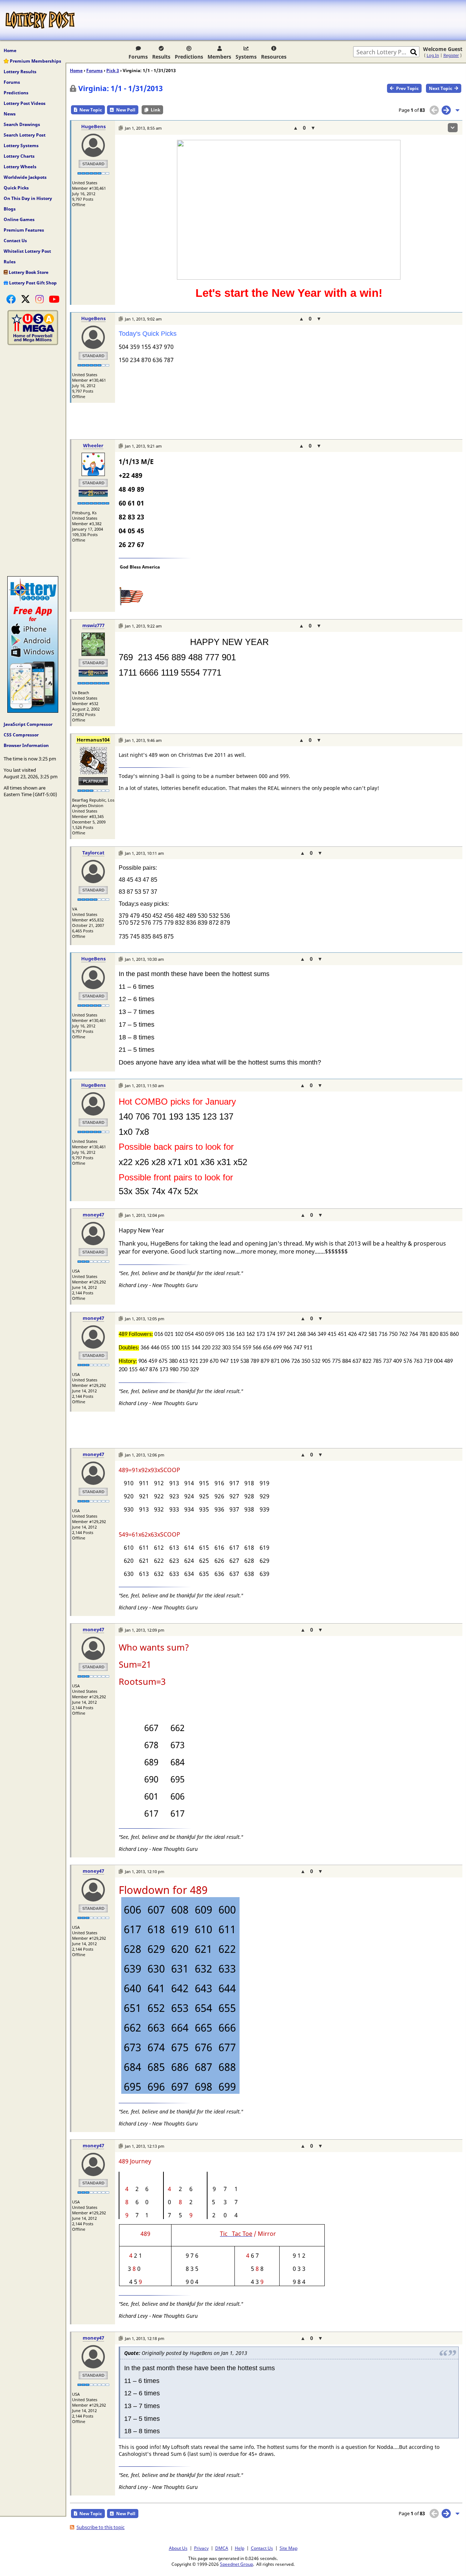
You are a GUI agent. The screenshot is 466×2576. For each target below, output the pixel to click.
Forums (138, 57)
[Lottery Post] (40, 20)
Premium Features (24, 230)
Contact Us (15, 241)
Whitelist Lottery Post (27, 251)
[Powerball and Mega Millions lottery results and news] (33, 343)
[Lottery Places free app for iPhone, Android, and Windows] (33, 711)
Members (219, 57)
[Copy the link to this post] (121, 128)
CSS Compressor (21, 735)
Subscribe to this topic (100, 2527)
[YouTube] (54, 299)
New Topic (91, 110)
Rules (10, 262)
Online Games (19, 219)
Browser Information (26, 745)
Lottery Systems (21, 145)
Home (10, 50)
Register (451, 55)
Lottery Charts (19, 156)
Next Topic (441, 88)
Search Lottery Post (25, 135)
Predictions (189, 57)
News (10, 114)
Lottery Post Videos (25, 103)
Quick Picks (16, 188)
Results (161, 57)
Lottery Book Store (28, 272)
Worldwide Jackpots (25, 177)
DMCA (222, 2548)
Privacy (201, 2548)
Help (240, 2548)
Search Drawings (22, 124)
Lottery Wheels (20, 167)
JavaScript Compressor (28, 724)
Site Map (289, 2548)
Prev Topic (407, 88)
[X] (25, 299)
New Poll (126, 110)
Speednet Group (236, 2564)
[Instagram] (40, 299)
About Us (178, 2548)
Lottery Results (20, 72)
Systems (246, 57)
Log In (433, 55)
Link (155, 110)
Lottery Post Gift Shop (32, 283)
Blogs (10, 209)
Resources (274, 57)
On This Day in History (28, 198)
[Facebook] (11, 299)
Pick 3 (113, 70)
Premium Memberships (35, 61)
